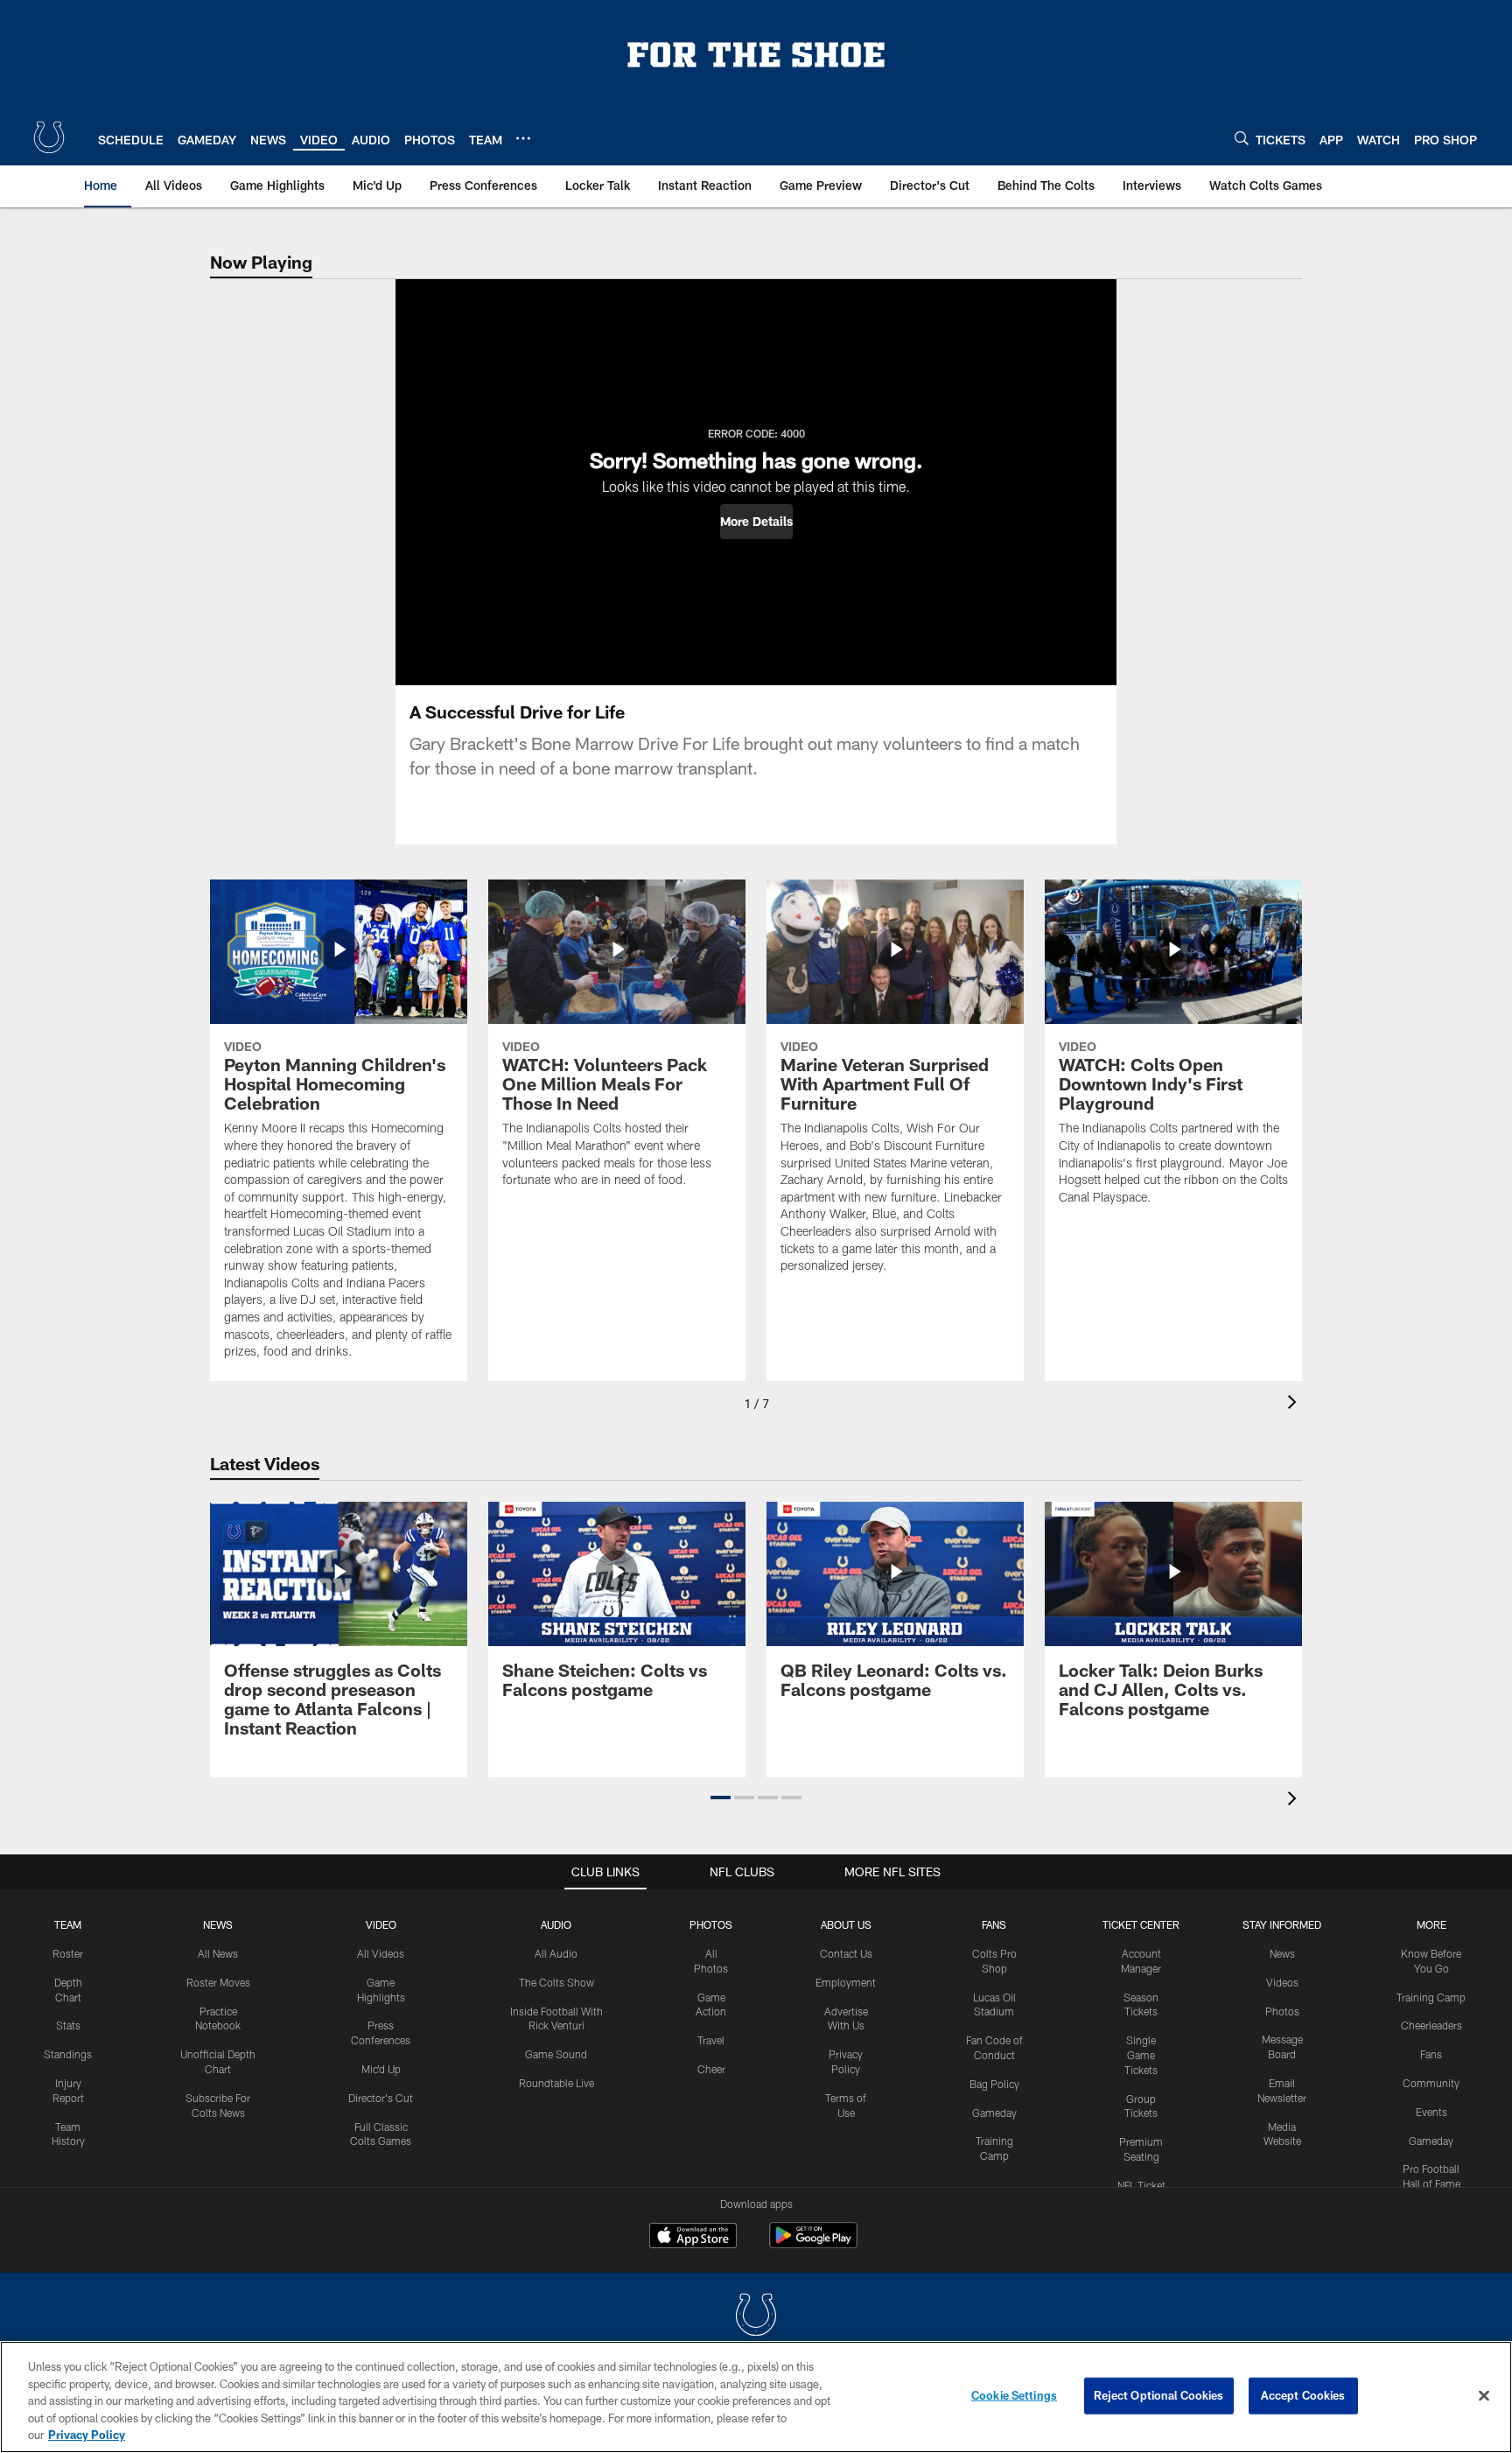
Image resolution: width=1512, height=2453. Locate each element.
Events (1431, 2112)
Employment (846, 1982)
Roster (68, 1953)
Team (68, 1924)
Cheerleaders (1431, 2025)
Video (381, 1924)
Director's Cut (381, 2098)
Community (1431, 2083)
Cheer (711, 2069)
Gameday (994, 2113)
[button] (756, 522)
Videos (1282, 1982)
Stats (68, 2025)
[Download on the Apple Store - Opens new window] (693, 2238)
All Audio (556, 1953)
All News (218, 1953)
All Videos (381, 1953)
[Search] (1242, 138)
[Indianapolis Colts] (756, 2317)
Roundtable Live (556, 2083)
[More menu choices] (523, 138)
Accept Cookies (1303, 2395)
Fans (1431, 2054)
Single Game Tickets (1141, 2055)
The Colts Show (556, 1982)
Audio (556, 1924)
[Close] (1484, 2396)
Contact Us (846, 1953)
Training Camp (1431, 1997)
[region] (756, 2397)
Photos (711, 1924)
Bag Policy (994, 2084)
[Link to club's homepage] (49, 137)
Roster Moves (218, 1982)
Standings (68, 2054)
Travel (711, 2040)
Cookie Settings (1014, 2395)
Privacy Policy (87, 2435)
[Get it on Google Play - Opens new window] (813, 2244)
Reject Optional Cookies (1159, 2395)
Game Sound (556, 2054)
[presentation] (1295, 1404)
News (218, 1924)
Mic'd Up (381, 2069)
